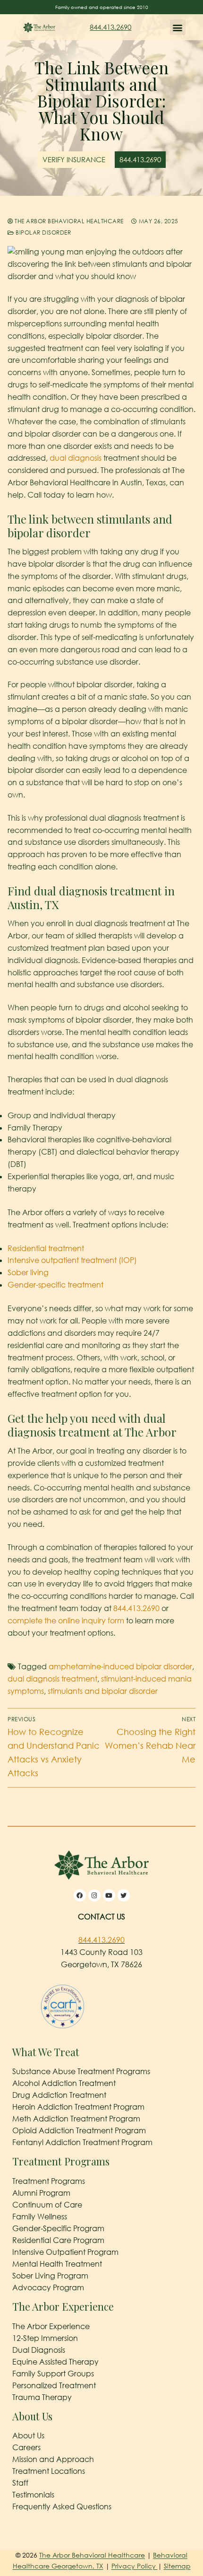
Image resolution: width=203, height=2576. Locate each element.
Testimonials (33, 2495)
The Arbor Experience (51, 2326)
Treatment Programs (49, 2181)
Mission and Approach (53, 2459)
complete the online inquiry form (66, 1621)
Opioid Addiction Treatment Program (79, 2130)
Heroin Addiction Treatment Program (78, 2107)
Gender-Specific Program (58, 2228)
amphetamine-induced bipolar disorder (120, 1666)
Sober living (28, 1272)
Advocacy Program (48, 2287)
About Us (28, 2436)
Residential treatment (46, 1248)
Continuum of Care (47, 2205)
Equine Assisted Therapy (55, 2362)
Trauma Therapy (42, 2397)
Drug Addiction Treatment (59, 2095)
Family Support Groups (53, 2374)
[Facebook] (80, 1895)
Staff (20, 2483)
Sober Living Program (50, 2276)
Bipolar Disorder (42, 232)
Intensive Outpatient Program (65, 2252)
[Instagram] (94, 1895)
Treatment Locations (49, 2471)
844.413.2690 (110, 27)
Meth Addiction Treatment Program (76, 2119)
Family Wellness (40, 2217)
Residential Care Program (58, 2240)
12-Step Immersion (45, 2338)
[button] (178, 27)
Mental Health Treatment (57, 2264)
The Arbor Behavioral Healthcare (68, 221)
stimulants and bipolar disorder (103, 1691)
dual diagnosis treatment (52, 1679)
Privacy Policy (135, 2566)
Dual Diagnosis (39, 2350)
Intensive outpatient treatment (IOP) (72, 1260)
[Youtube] (109, 1895)
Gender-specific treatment (55, 1285)
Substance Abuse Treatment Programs (81, 2071)
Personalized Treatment (54, 2385)
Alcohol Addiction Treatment (64, 2083)
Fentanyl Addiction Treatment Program (82, 2142)
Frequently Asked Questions (62, 2506)
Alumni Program (41, 2193)
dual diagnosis (76, 458)
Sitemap (177, 2566)
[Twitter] (124, 1895)
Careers (26, 2447)
